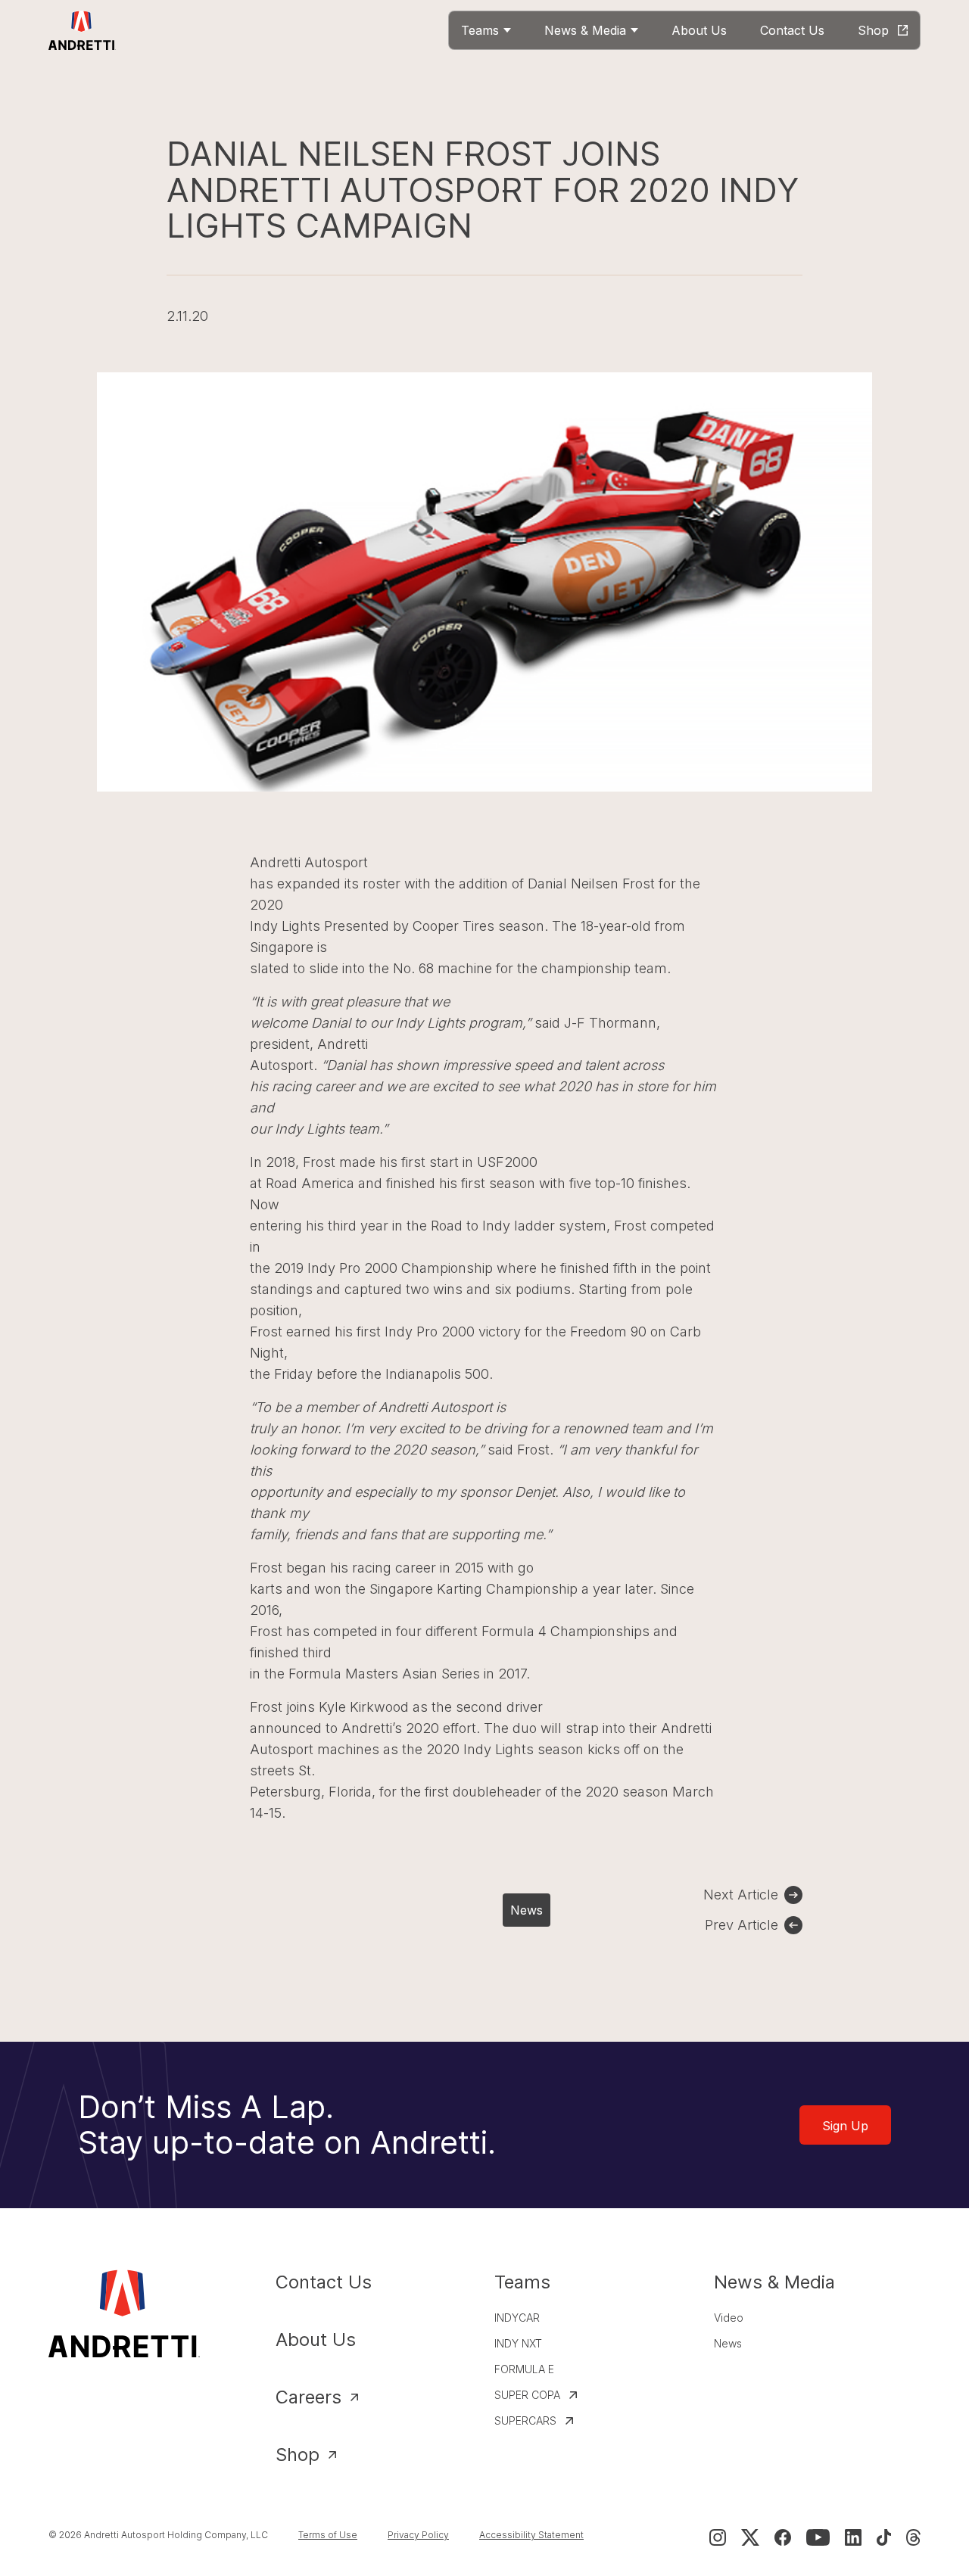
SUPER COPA (527, 2395)
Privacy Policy (418, 2535)
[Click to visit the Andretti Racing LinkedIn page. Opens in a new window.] (853, 2537)
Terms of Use (328, 2535)
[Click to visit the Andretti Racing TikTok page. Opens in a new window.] (884, 2537)
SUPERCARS (525, 2420)
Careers (308, 2397)
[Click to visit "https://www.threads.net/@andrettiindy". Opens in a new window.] (913, 2537)
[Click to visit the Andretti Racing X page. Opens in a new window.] (750, 2537)
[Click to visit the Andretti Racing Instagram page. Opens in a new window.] (718, 2537)
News (527, 1910)
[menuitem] (486, 30)
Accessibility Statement (531, 2535)
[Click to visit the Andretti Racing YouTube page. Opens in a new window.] (818, 2537)
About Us (316, 2340)
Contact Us (324, 2282)
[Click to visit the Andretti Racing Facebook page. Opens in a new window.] (783, 2537)
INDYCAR (517, 2318)
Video (729, 2318)
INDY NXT (518, 2343)
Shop (298, 2455)
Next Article (741, 1895)
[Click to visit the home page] (82, 30)
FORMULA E (524, 2369)
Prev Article (742, 1925)
